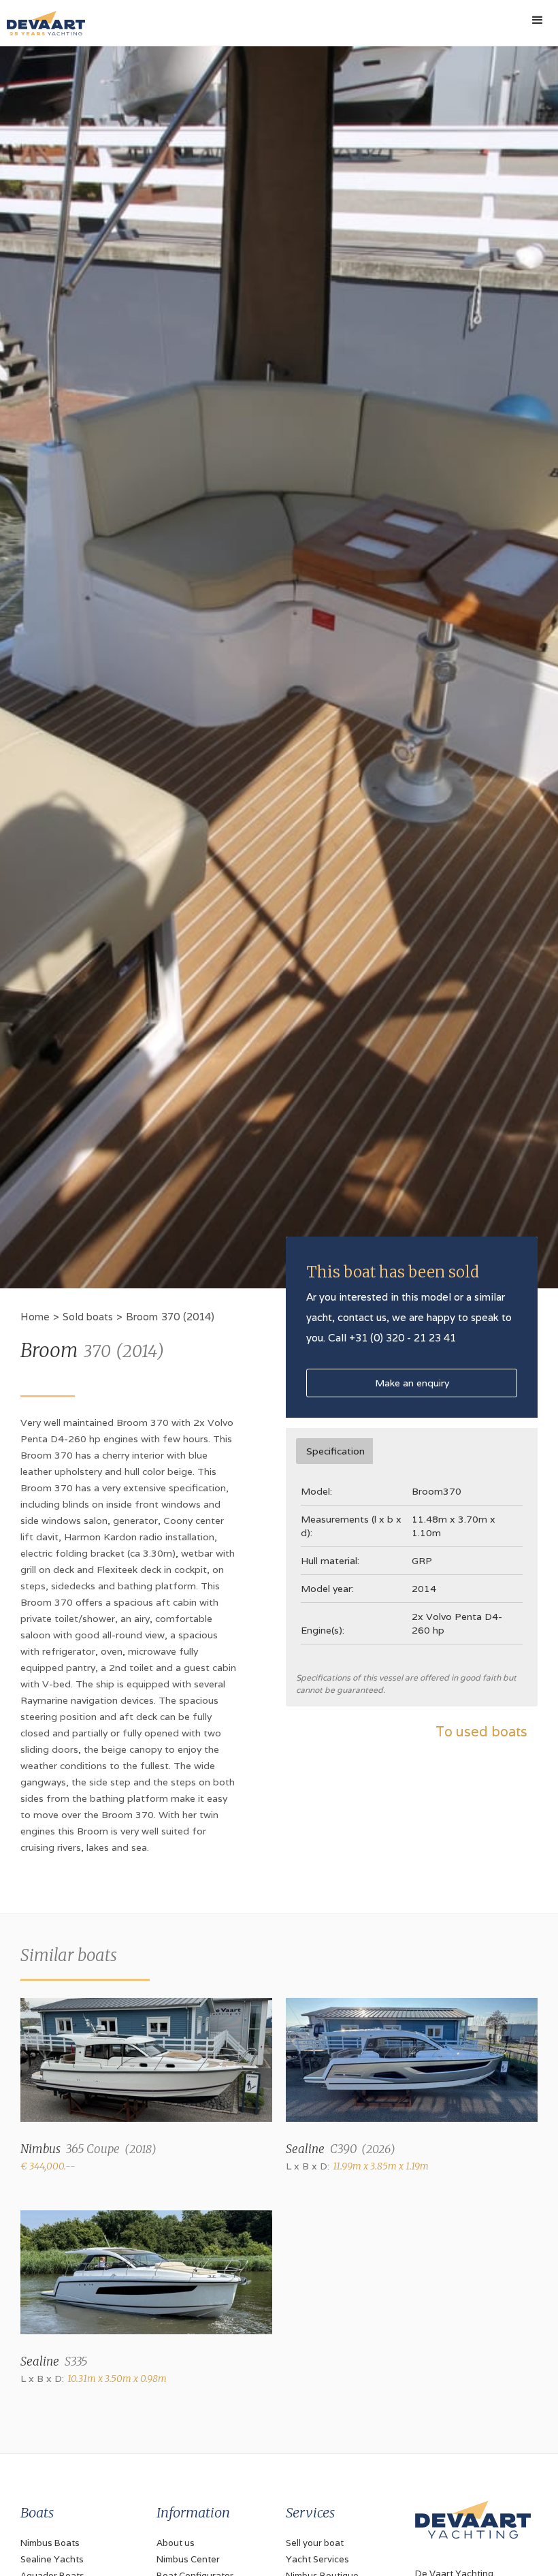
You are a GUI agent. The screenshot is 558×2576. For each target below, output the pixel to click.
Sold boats (88, 1317)
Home (35, 1317)
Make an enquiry (412, 1383)
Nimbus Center (188, 2559)
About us (176, 2543)
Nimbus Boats (50, 2543)
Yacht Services (317, 2559)
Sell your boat (315, 2543)
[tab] (334, 1451)
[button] (538, 20)
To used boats (481, 1732)
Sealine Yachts (52, 2559)
